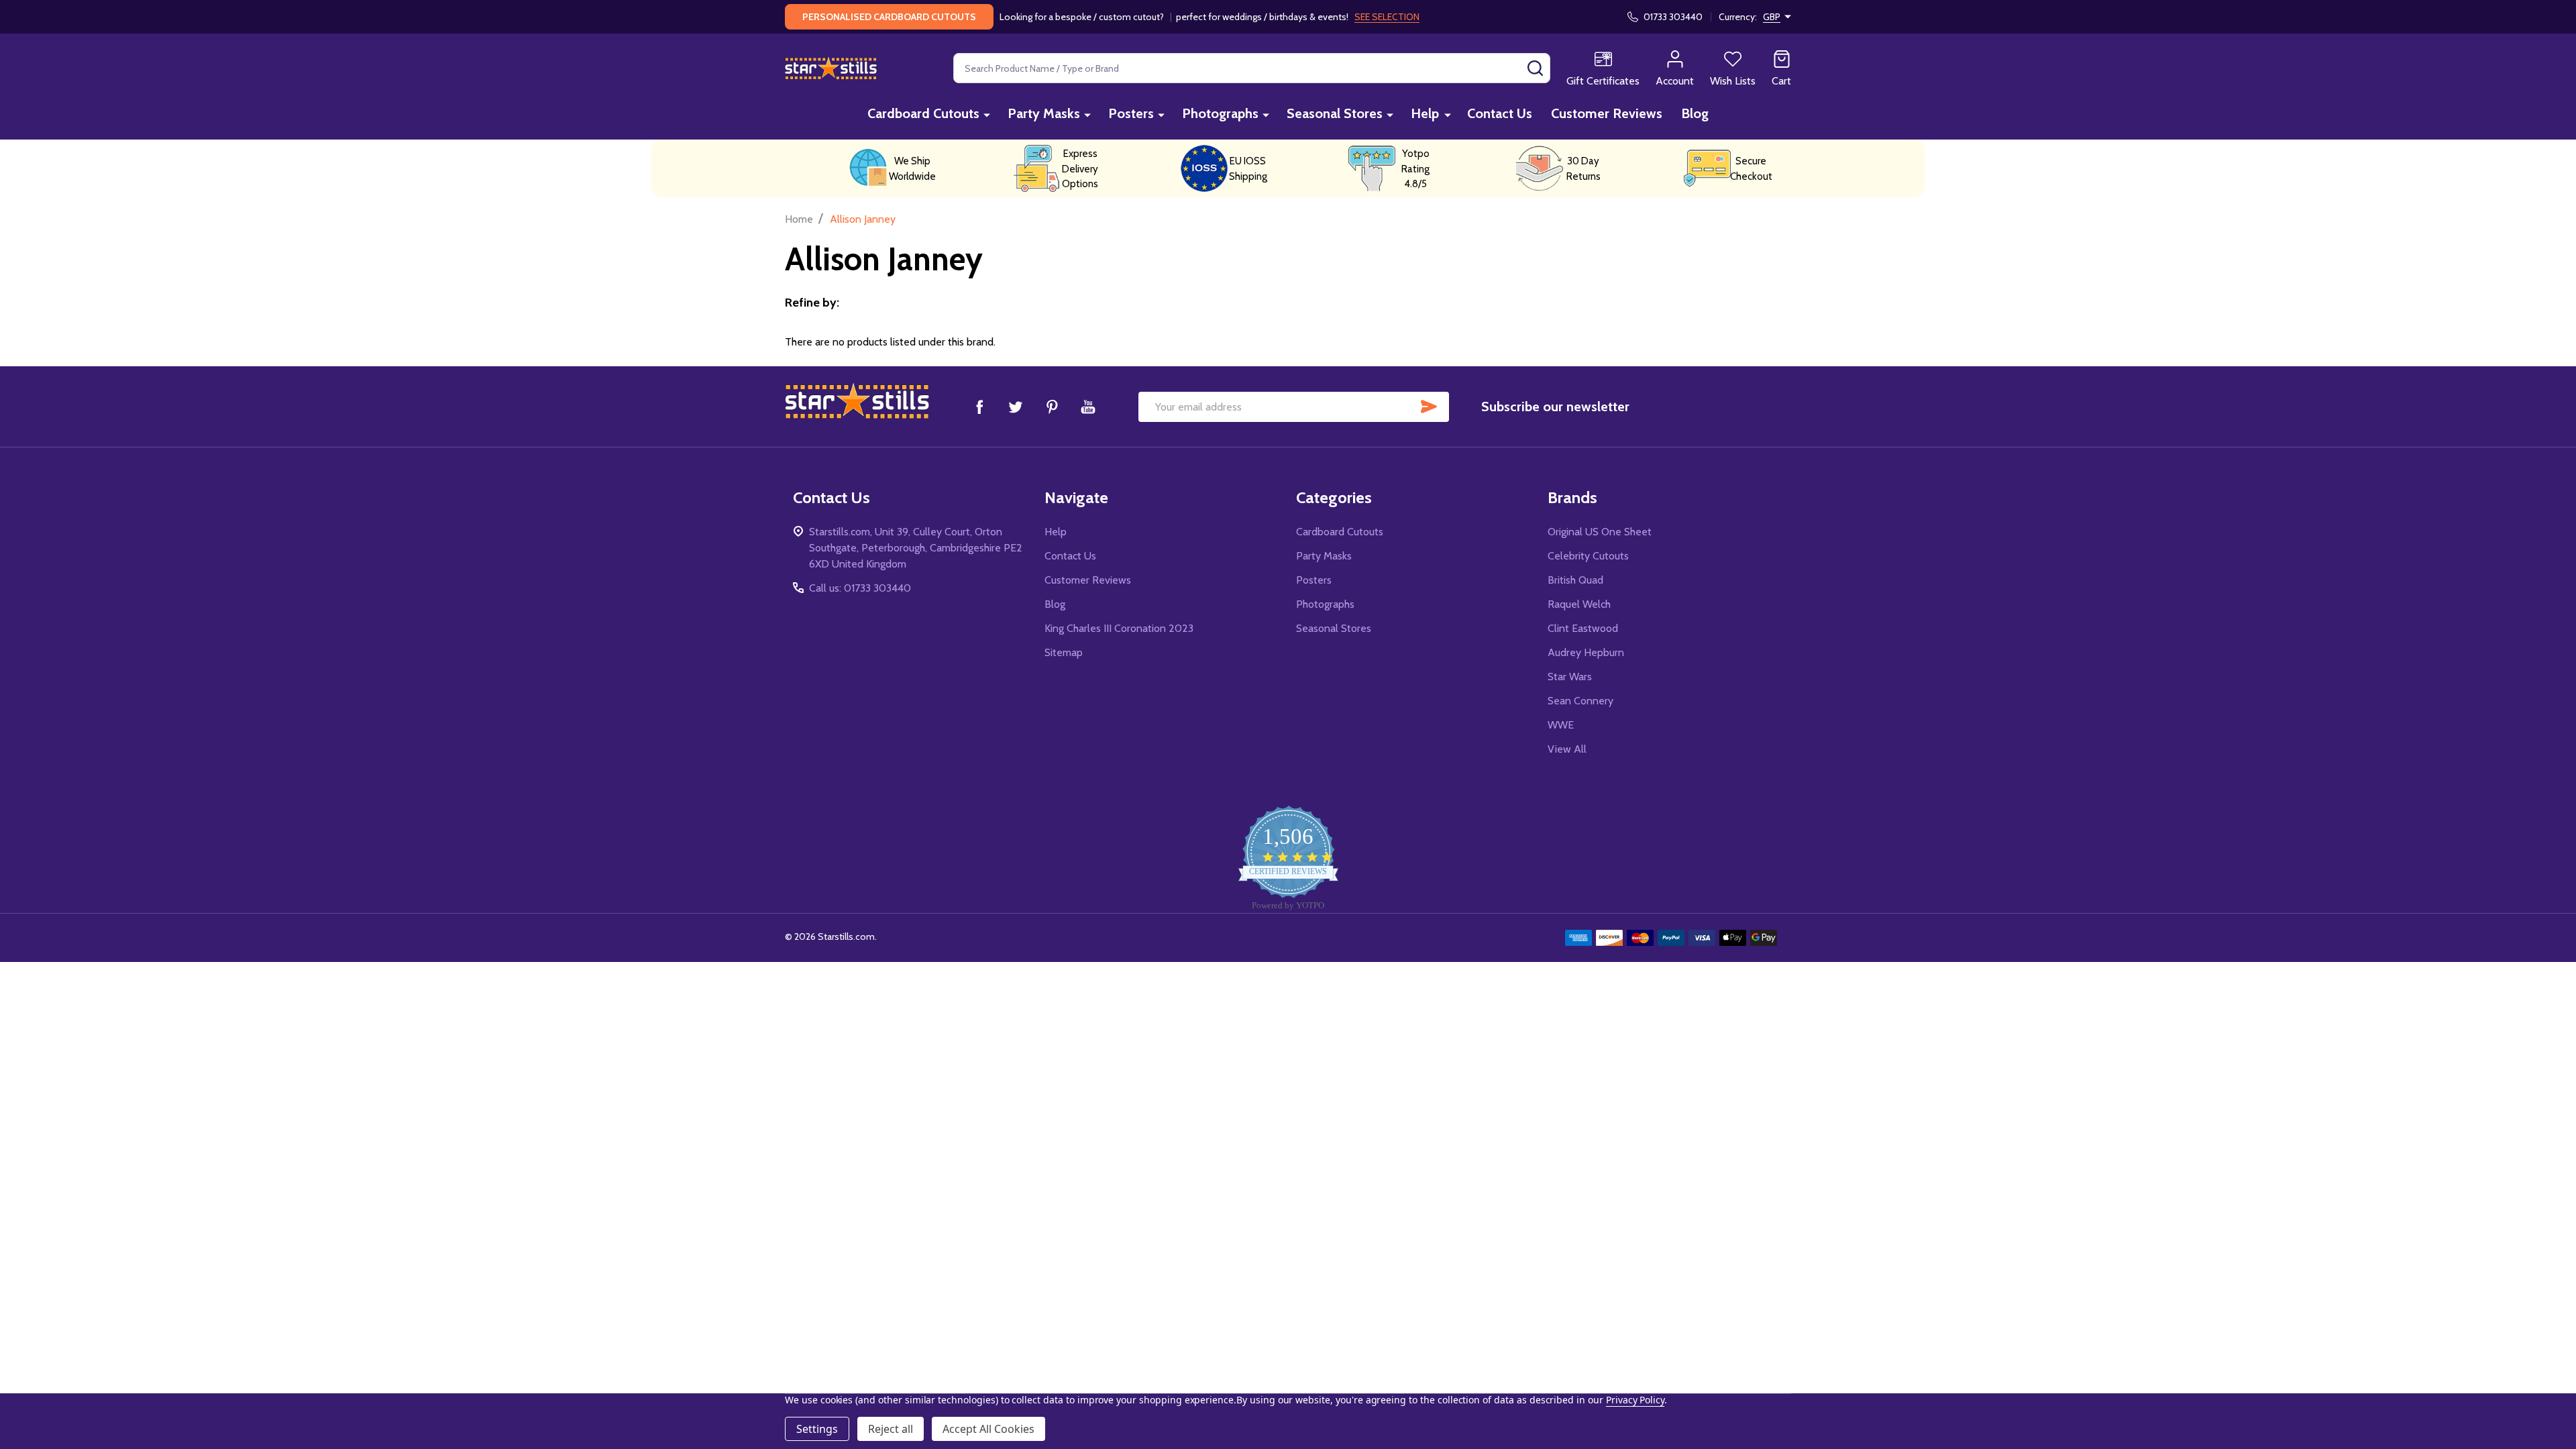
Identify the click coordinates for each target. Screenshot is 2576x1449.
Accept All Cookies (988, 1429)
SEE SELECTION (1387, 17)
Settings (817, 1429)
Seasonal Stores (1335, 113)
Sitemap (1064, 652)
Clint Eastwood (1583, 628)
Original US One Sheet (1600, 532)
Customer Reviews (1607, 113)
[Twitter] (1016, 407)
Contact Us (1500, 113)
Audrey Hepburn (1586, 652)
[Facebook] (979, 407)
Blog (1695, 113)
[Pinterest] (1052, 407)
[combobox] (1252, 68)
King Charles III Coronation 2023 (1119, 628)
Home (799, 219)
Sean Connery (1580, 701)
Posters (1131, 113)
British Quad (1575, 580)
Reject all (891, 1429)
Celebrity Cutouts (1588, 556)
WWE (1561, 725)
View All (1567, 749)
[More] (987, 114)
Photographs (1220, 113)
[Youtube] (1088, 407)
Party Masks (1044, 113)
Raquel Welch (1579, 604)
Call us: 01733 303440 (860, 588)
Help (1425, 113)
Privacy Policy (1635, 1400)
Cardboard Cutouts (923, 113)
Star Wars (1570, 677)
